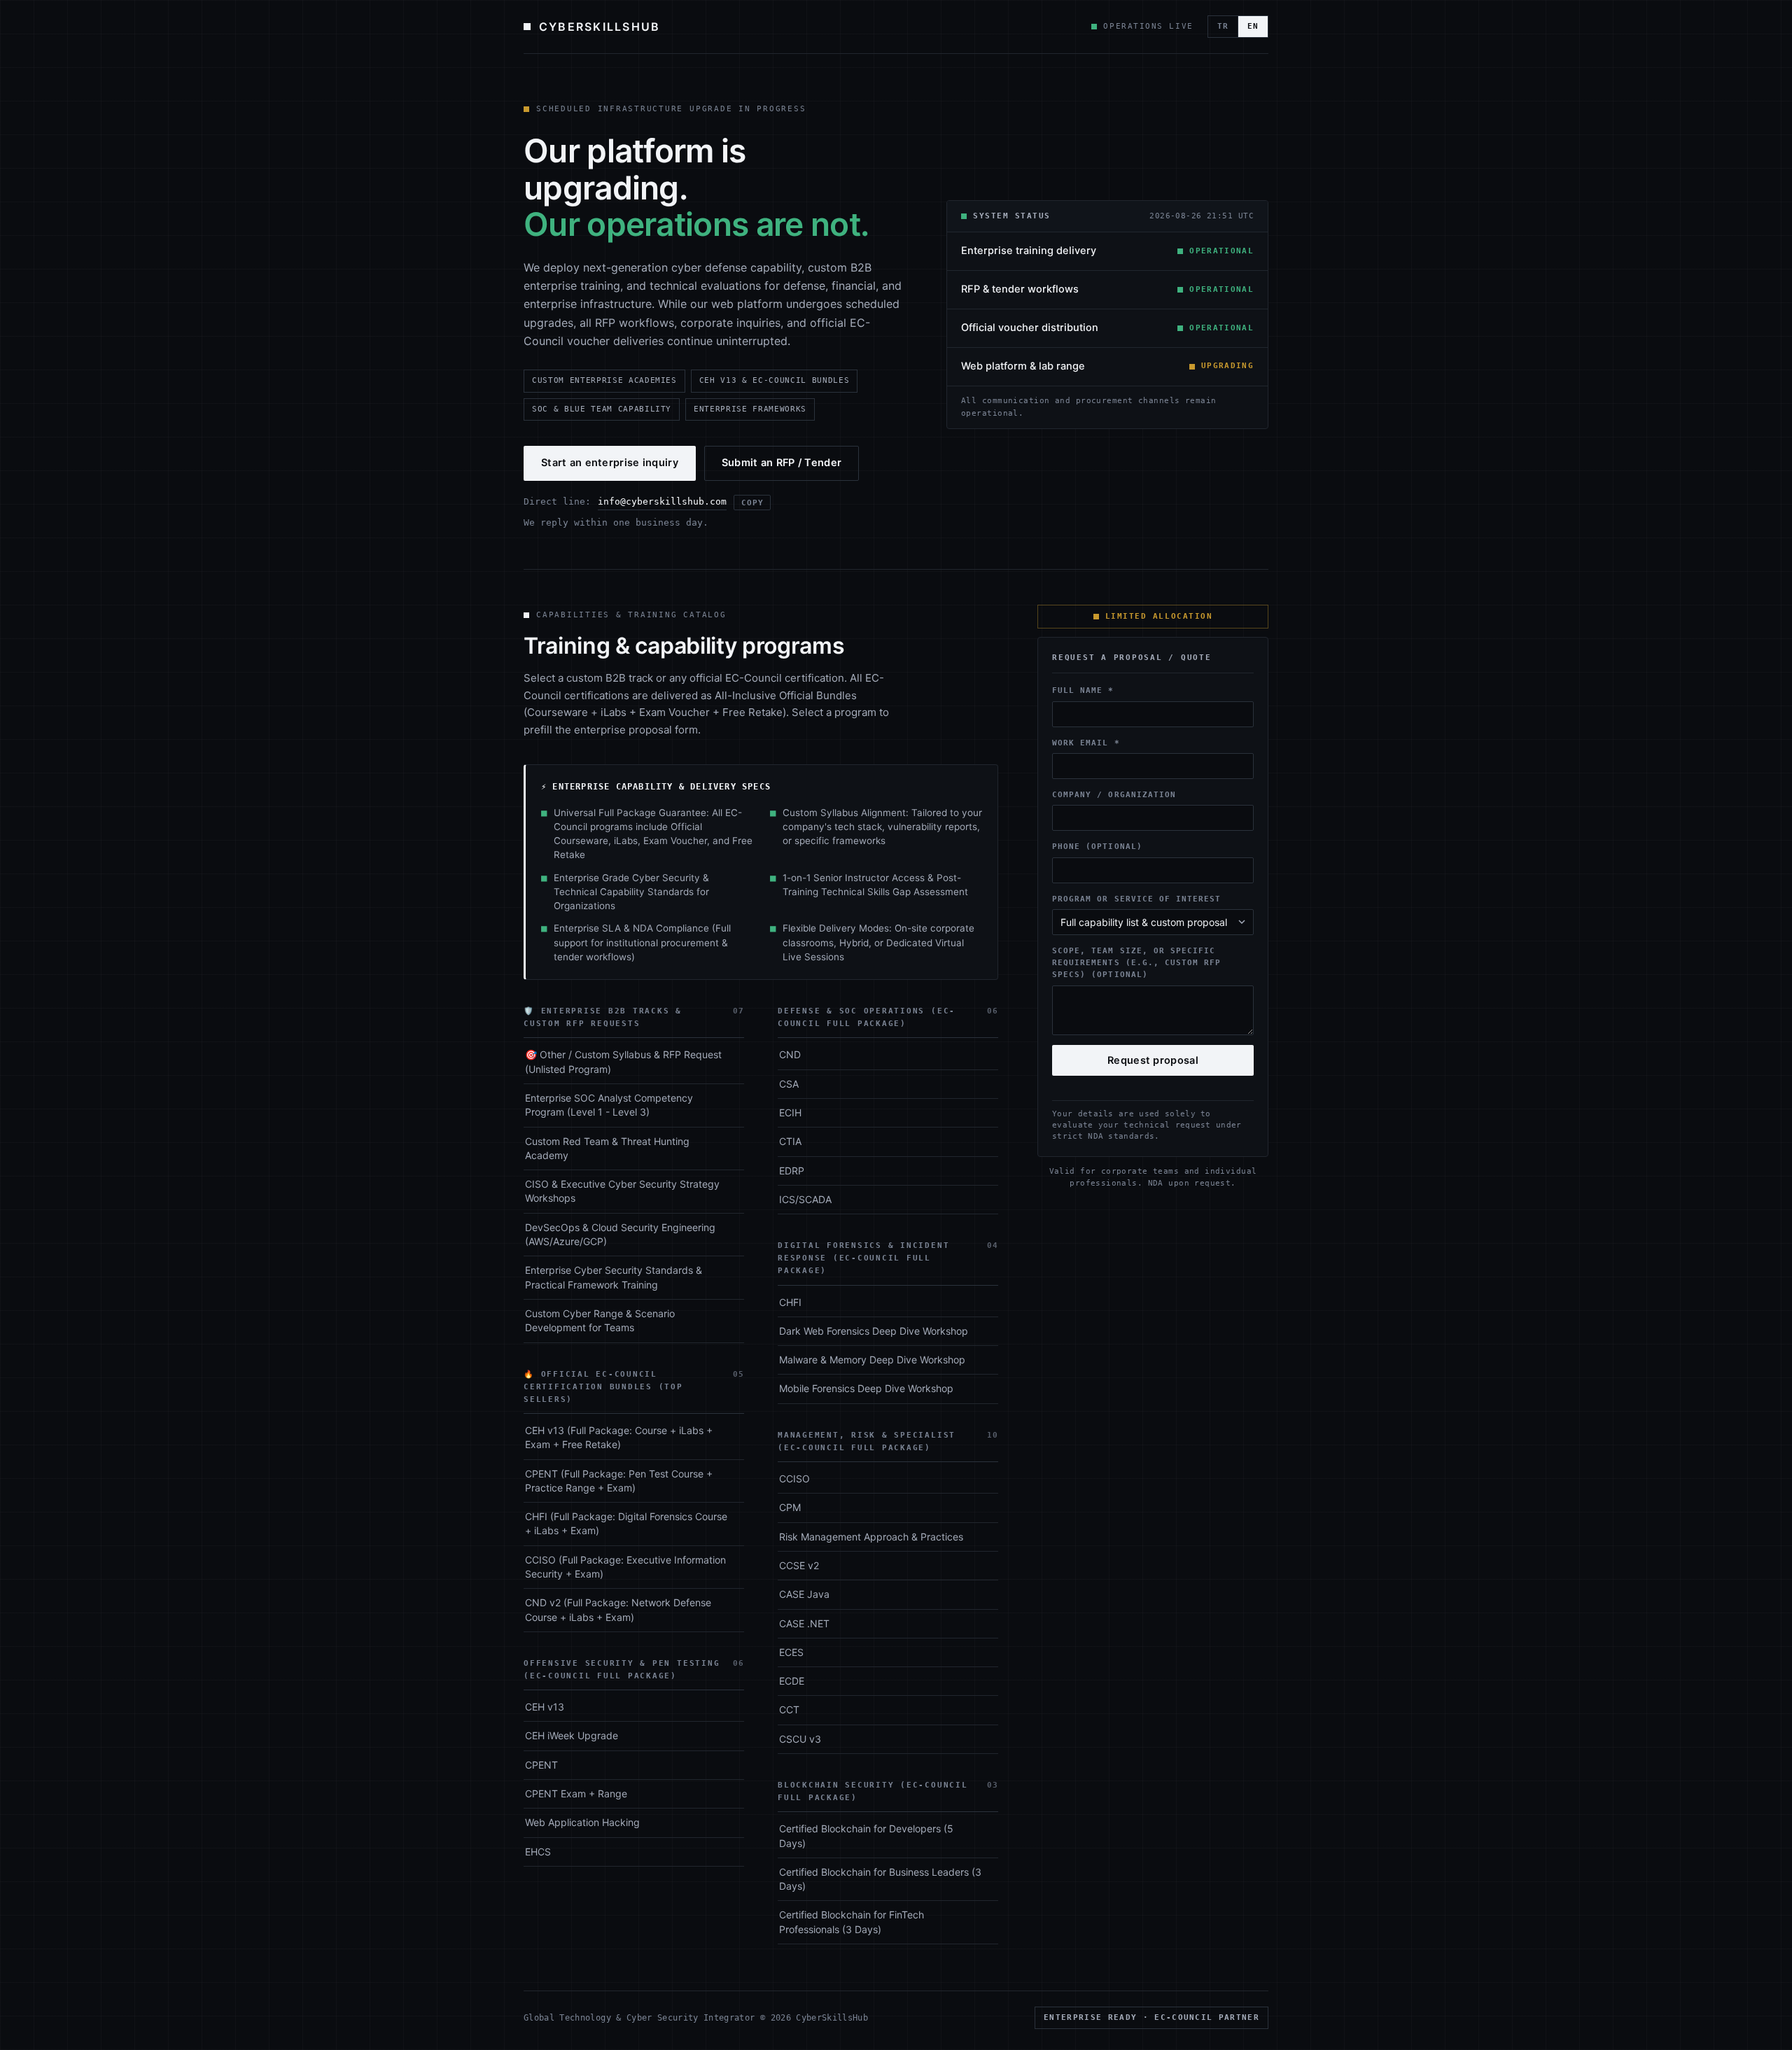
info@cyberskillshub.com (662, 501)
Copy (752, 503)
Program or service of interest (1137, 899)
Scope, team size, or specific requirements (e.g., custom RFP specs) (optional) (1137, 963)
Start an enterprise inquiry (610, 463)
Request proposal (1153, 1060)
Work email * (1086, 743)
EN (1253, 26)
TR (1223, 26)
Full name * (1083, 691)
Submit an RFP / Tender (782, 463)
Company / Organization (1114, 794)
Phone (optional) (1097, 847)
